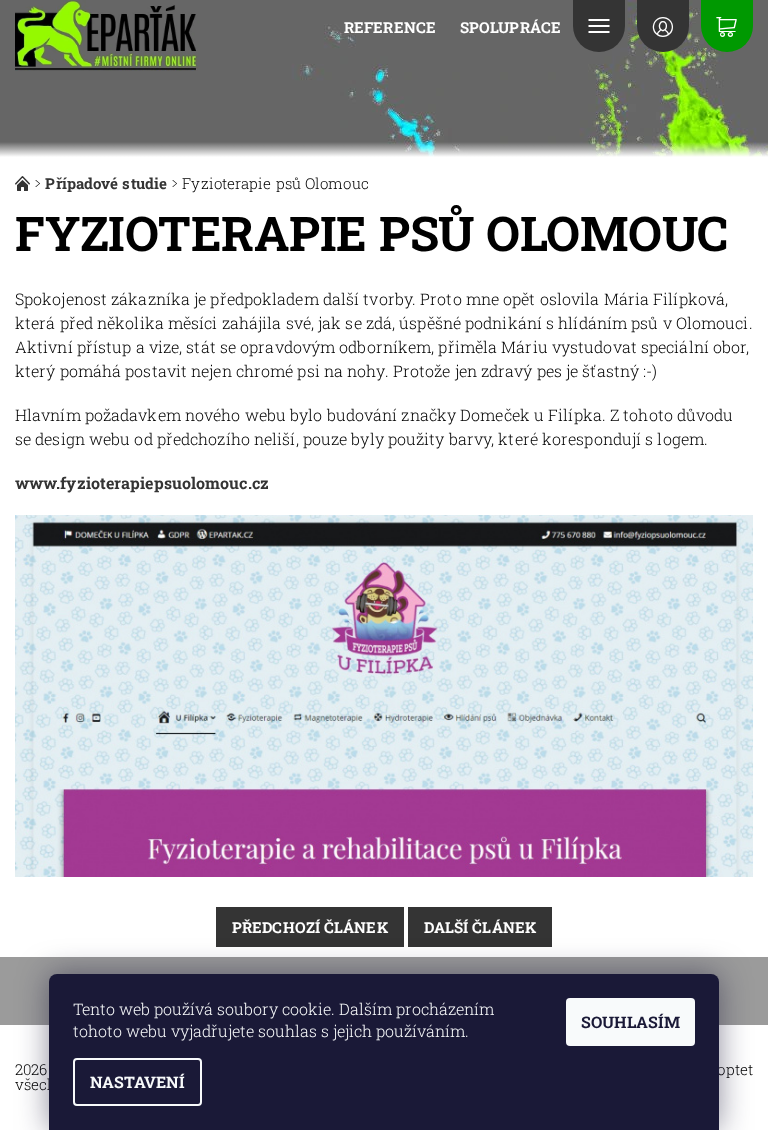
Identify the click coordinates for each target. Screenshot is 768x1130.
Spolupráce (510, 27)
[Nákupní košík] (727, 26)
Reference (390, 27)
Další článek (480, 927)
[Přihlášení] (663, 26)
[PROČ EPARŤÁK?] (24, 183)
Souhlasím (630, 1021)
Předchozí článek (310, 927)
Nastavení (137, 1081)
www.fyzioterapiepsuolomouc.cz (142, 482)
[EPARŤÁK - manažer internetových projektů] (107, 35)
